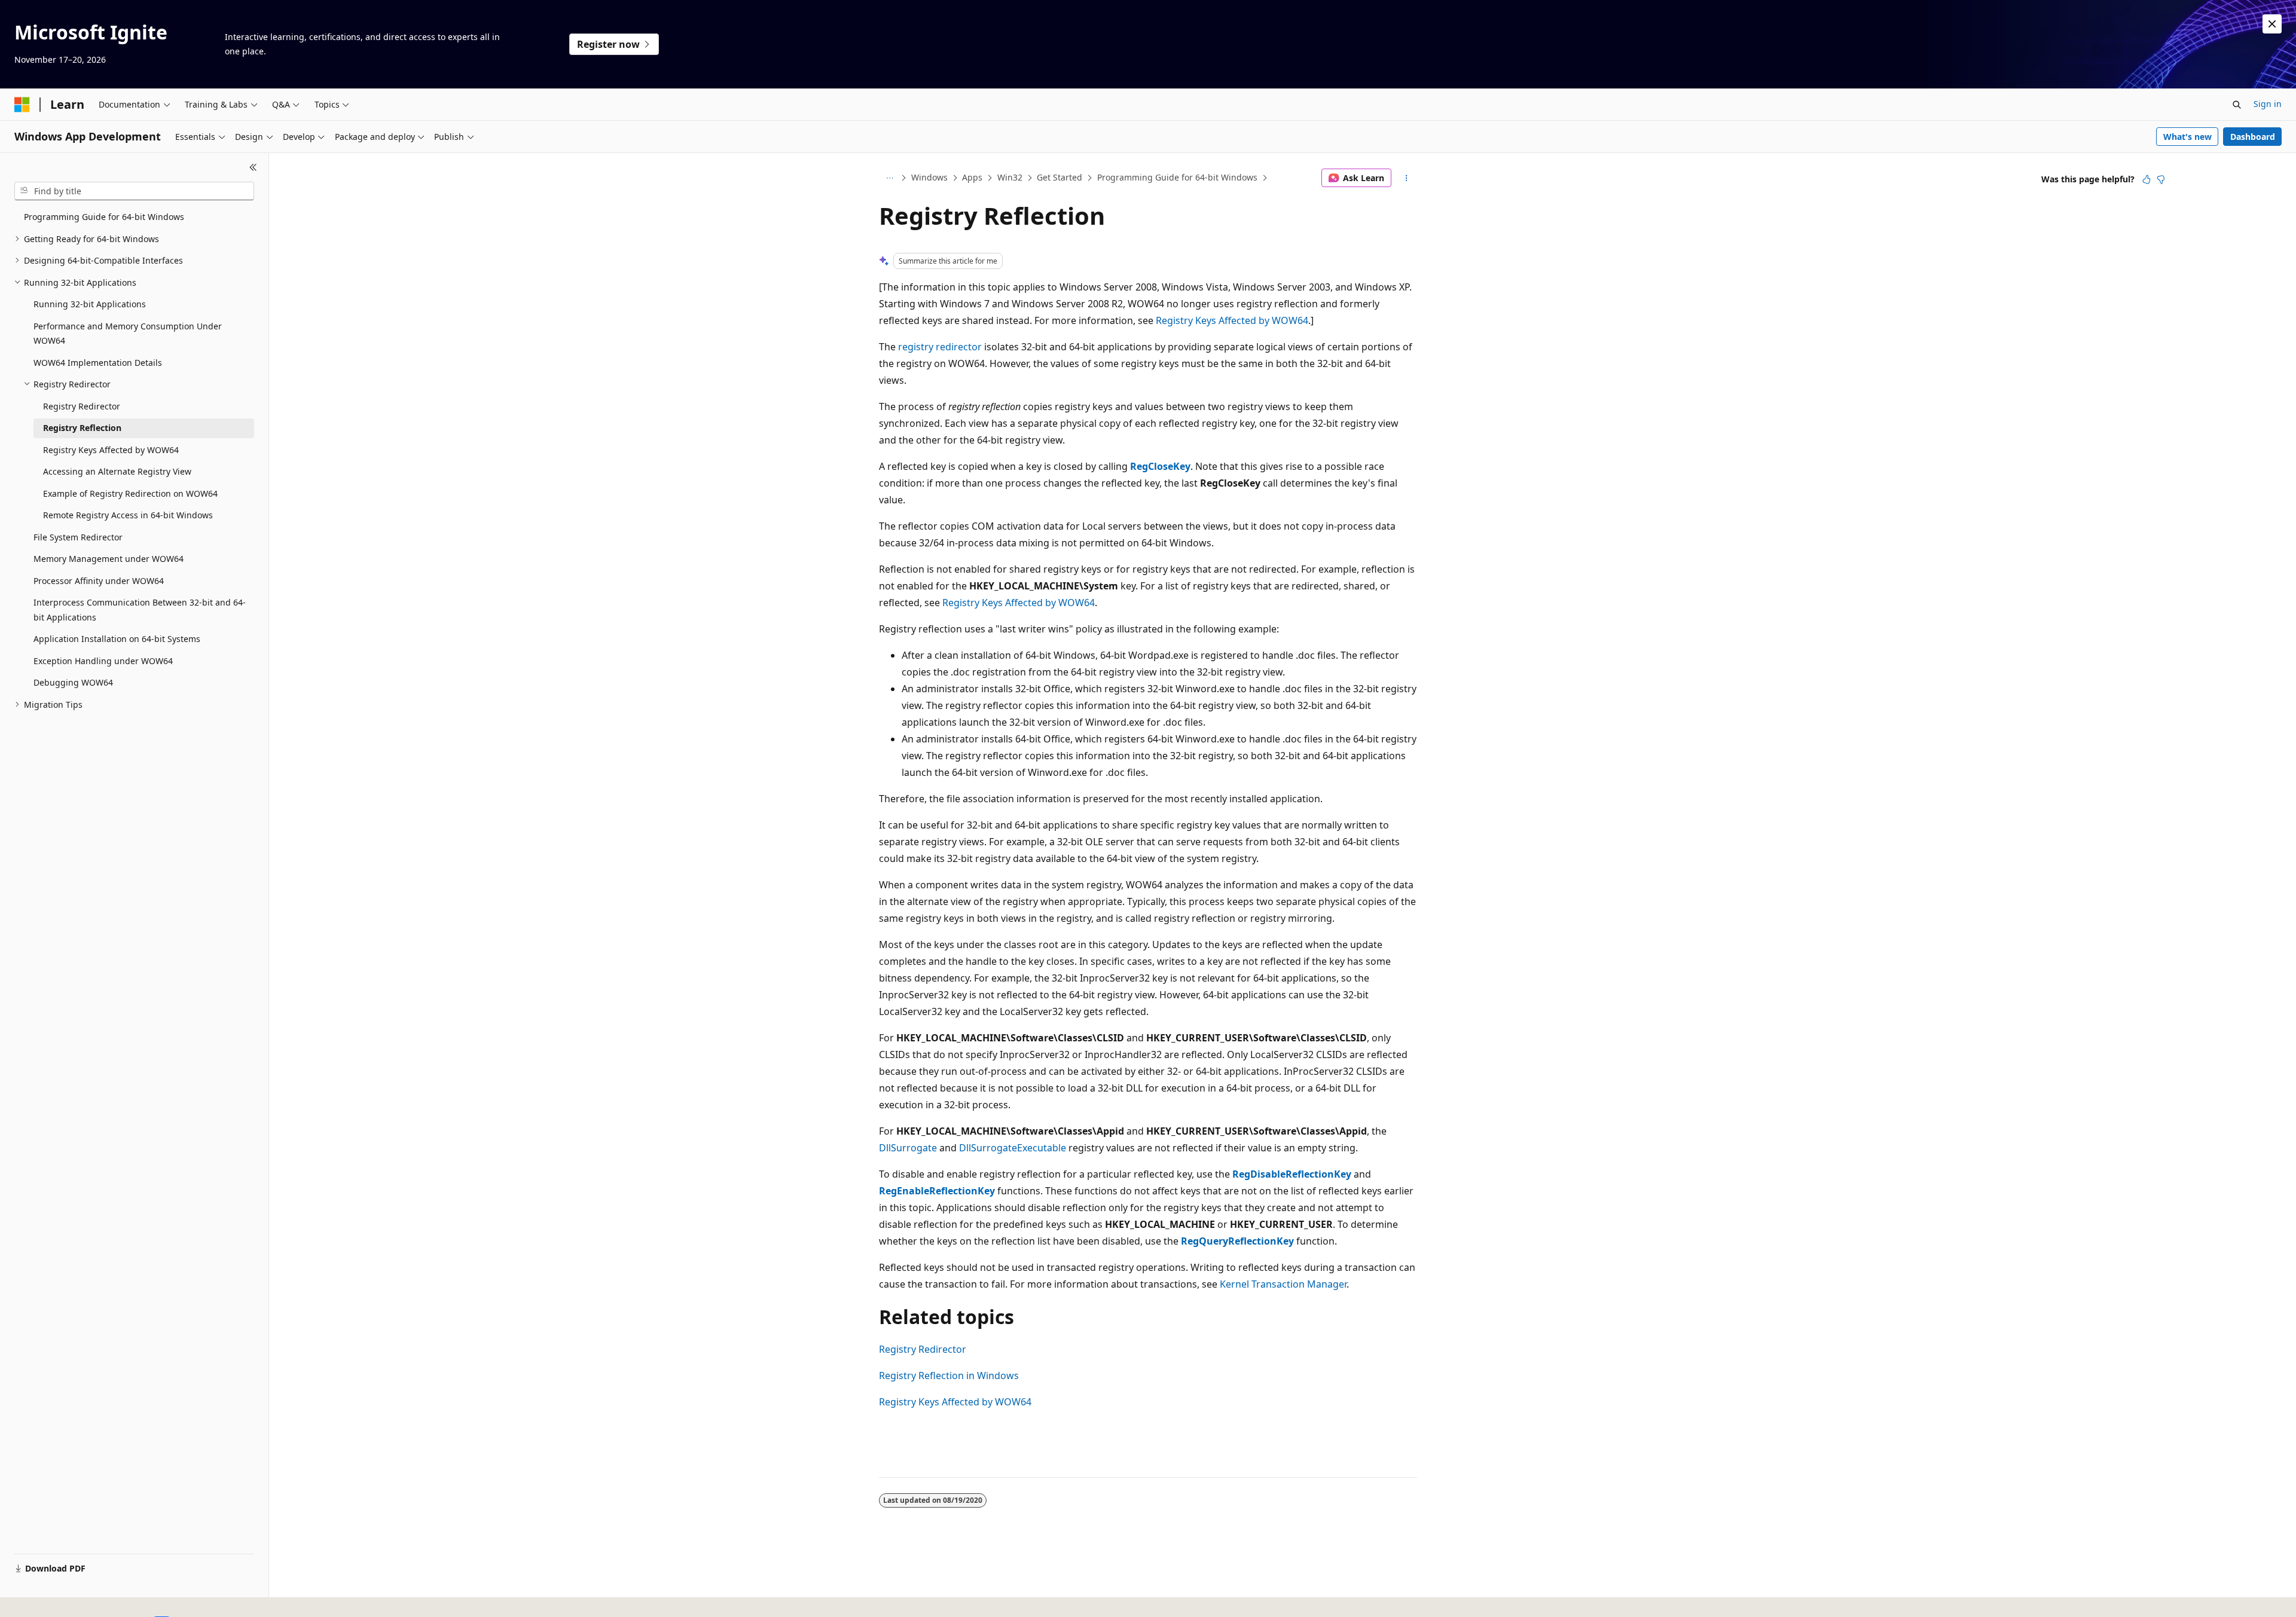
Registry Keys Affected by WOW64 (1232, 320)
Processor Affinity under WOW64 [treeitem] (99, 581)
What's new (2187, 137)
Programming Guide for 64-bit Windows (1177, 177)
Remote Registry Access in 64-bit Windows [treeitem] (128, 515)
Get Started (1060, 177)
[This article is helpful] (2147, 179)
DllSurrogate (908, 1148)
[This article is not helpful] (2161, 179)
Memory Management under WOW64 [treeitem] (109, 559)
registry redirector (940, 347)
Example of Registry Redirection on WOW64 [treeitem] (130, 493)
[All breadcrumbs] (889, 178)
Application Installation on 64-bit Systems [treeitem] (117, 639)
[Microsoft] (22, 105)
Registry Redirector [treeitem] (82, 406)
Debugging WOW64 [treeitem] (73, 682)
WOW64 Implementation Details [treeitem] (98, 363)
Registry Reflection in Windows (949, 1375)
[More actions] (1407, 178)
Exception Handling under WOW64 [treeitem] (103, 661)
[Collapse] (253, 167)
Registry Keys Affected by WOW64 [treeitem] (111, 450)
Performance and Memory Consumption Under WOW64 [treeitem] (128, 334)
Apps (972, 177)
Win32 (1010, 177)
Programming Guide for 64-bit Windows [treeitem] (104, 217)
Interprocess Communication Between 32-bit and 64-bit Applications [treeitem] (140, 610)
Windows (929, 177)
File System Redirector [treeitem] (78, 537)
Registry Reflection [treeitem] (82, 428)
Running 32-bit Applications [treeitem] (90, 304)
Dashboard (2253, 137)
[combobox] (134, 191)
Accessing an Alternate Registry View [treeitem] (117, 471)
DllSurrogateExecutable (1013, 1148)
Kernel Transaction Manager (1283, 1284)
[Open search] (2237, 105)
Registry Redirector (923, 1349)
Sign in (2268, 104)
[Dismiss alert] (2272, 24)
